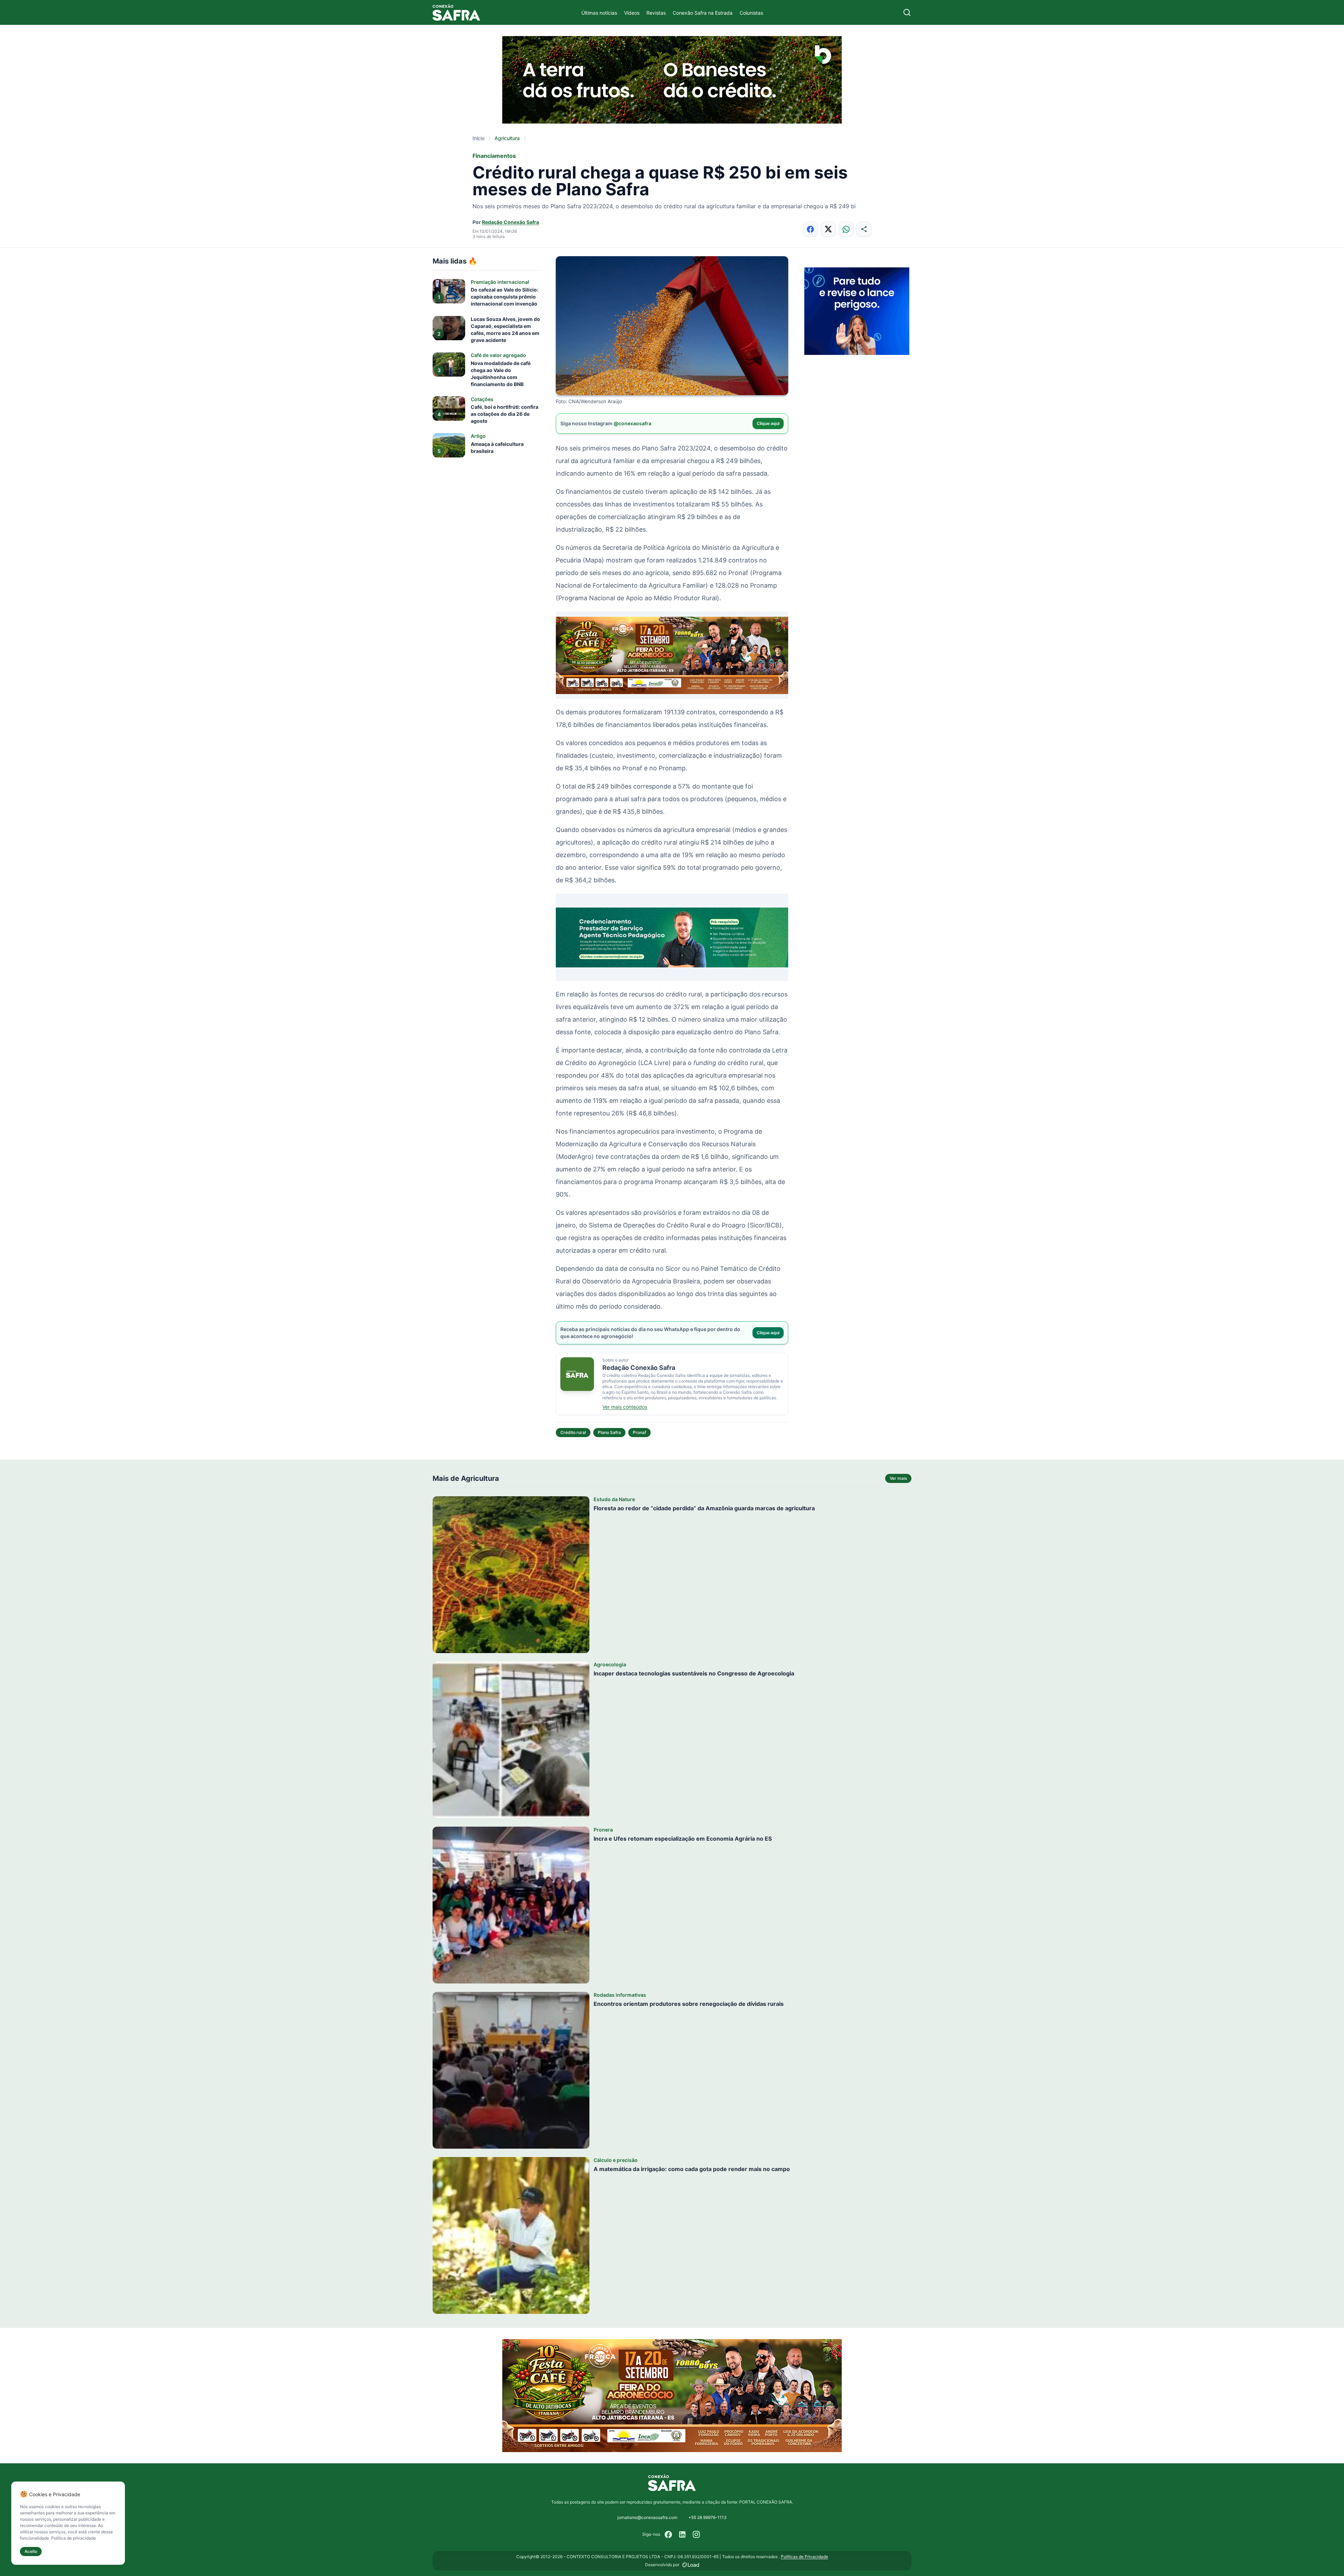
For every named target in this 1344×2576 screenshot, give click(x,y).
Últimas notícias (599, 13)
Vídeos (632, 13)
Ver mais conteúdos (625, 1407)
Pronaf (639, 1432)
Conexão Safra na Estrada (703, 13)
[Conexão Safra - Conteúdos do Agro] (456, 12)
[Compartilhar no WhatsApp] (846, 229)
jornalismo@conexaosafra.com (647, 2517)
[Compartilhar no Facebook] (810, 229)
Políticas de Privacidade (804, 2557)
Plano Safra (609, 1432)
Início (478, 138)
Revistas (656, 13)
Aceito (31, 2551)
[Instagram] (696, 2534)
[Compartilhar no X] (828, 229)
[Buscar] (907, 12)
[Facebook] (668, 2534)
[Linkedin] (682, 2534)
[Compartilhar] (864, 229)
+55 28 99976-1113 (708, 2517)
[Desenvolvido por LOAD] (691, 2565)
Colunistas (751, 13)
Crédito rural (573, 1432)
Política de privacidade (73, 2538)
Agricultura (507, 138)
